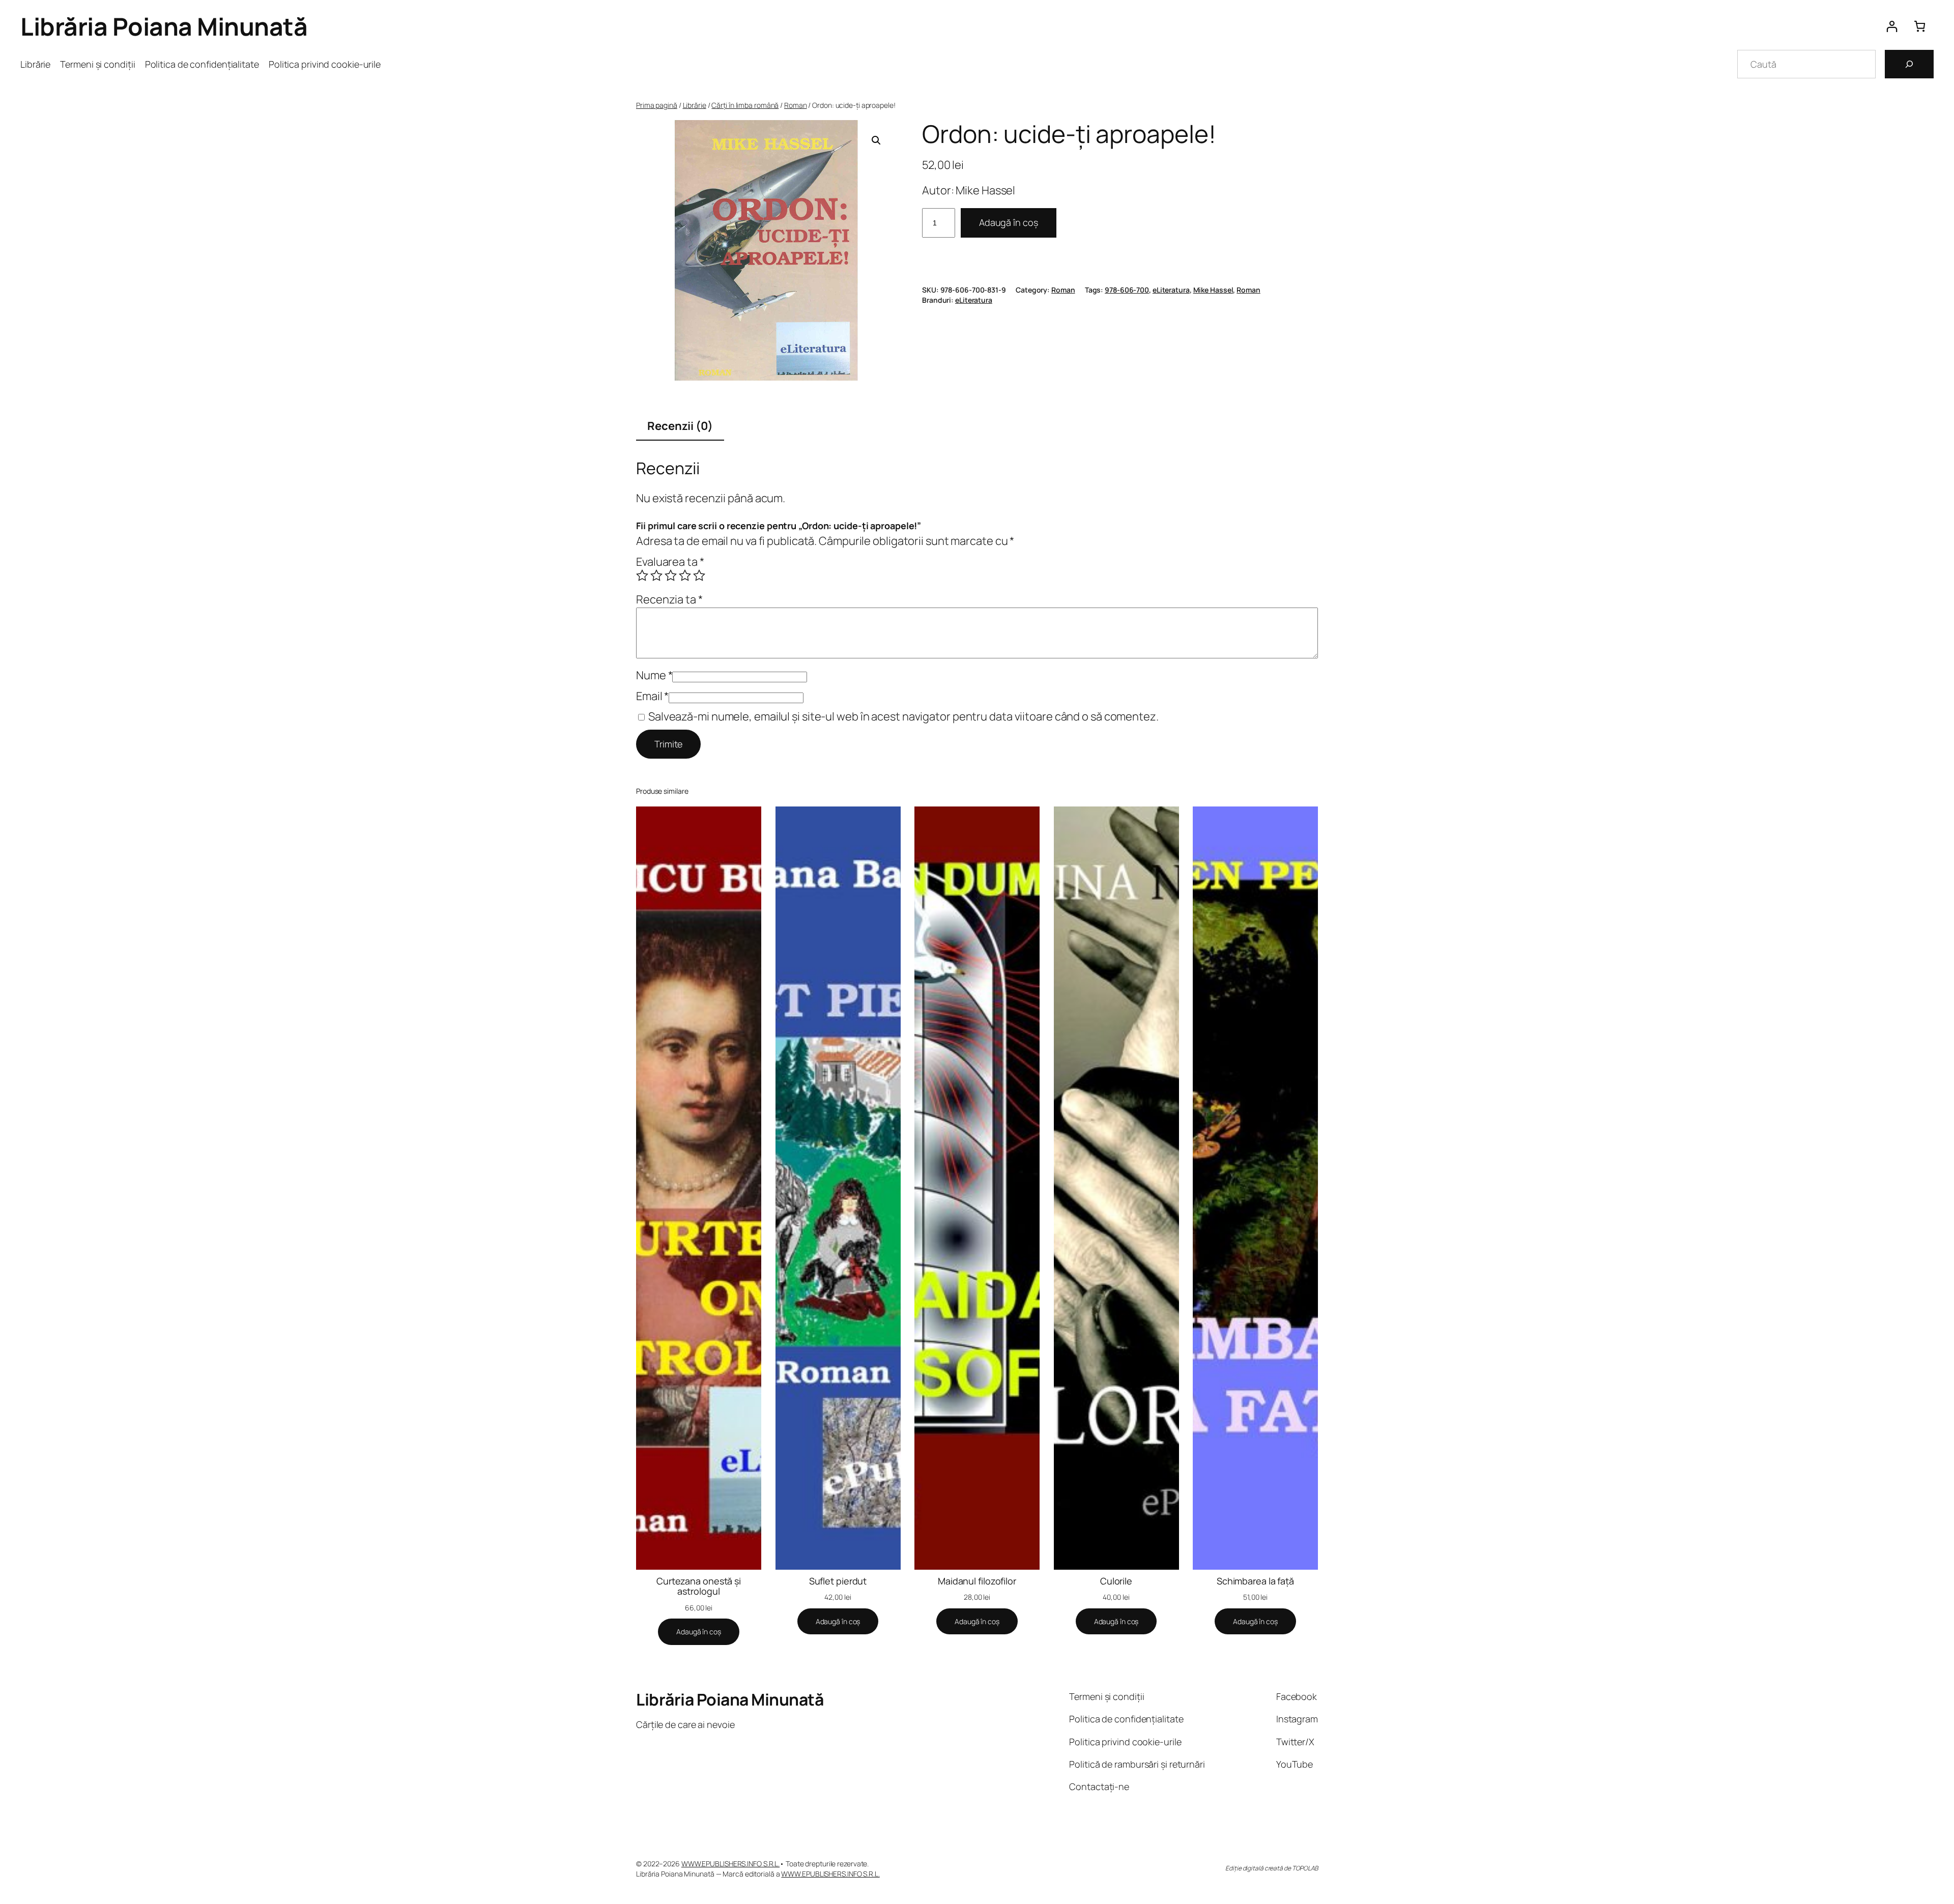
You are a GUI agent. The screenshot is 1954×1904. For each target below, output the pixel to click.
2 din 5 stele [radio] (656, 575)
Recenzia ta (669, 599)
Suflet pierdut (838, 1581)
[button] (876, 140)
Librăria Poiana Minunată (164, 26)
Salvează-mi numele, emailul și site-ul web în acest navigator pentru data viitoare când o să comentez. (903, 716)
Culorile (1116, 1581)
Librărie (695, 105)
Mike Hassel (1213, 290)
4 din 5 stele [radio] (685, 575)
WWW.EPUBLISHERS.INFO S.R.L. (730, 1864)
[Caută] (1909, 64)
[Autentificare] (1892, 26)
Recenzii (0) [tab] (680, 426)
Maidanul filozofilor (977, 1581)
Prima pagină (657, 105)
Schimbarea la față (1255, 1581)
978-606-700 (1127, 290)
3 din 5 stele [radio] (671, 575)
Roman (796, 105)
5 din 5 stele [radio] (699, 575)
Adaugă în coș (1009, 222)
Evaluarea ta (670, 562)
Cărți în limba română (745, 105)
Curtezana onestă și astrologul (699, 1586)
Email (652, 696)
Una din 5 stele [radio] (642, 575)
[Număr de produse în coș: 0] (1920, 26)
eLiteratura (1171, 290)
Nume (654, 675)
